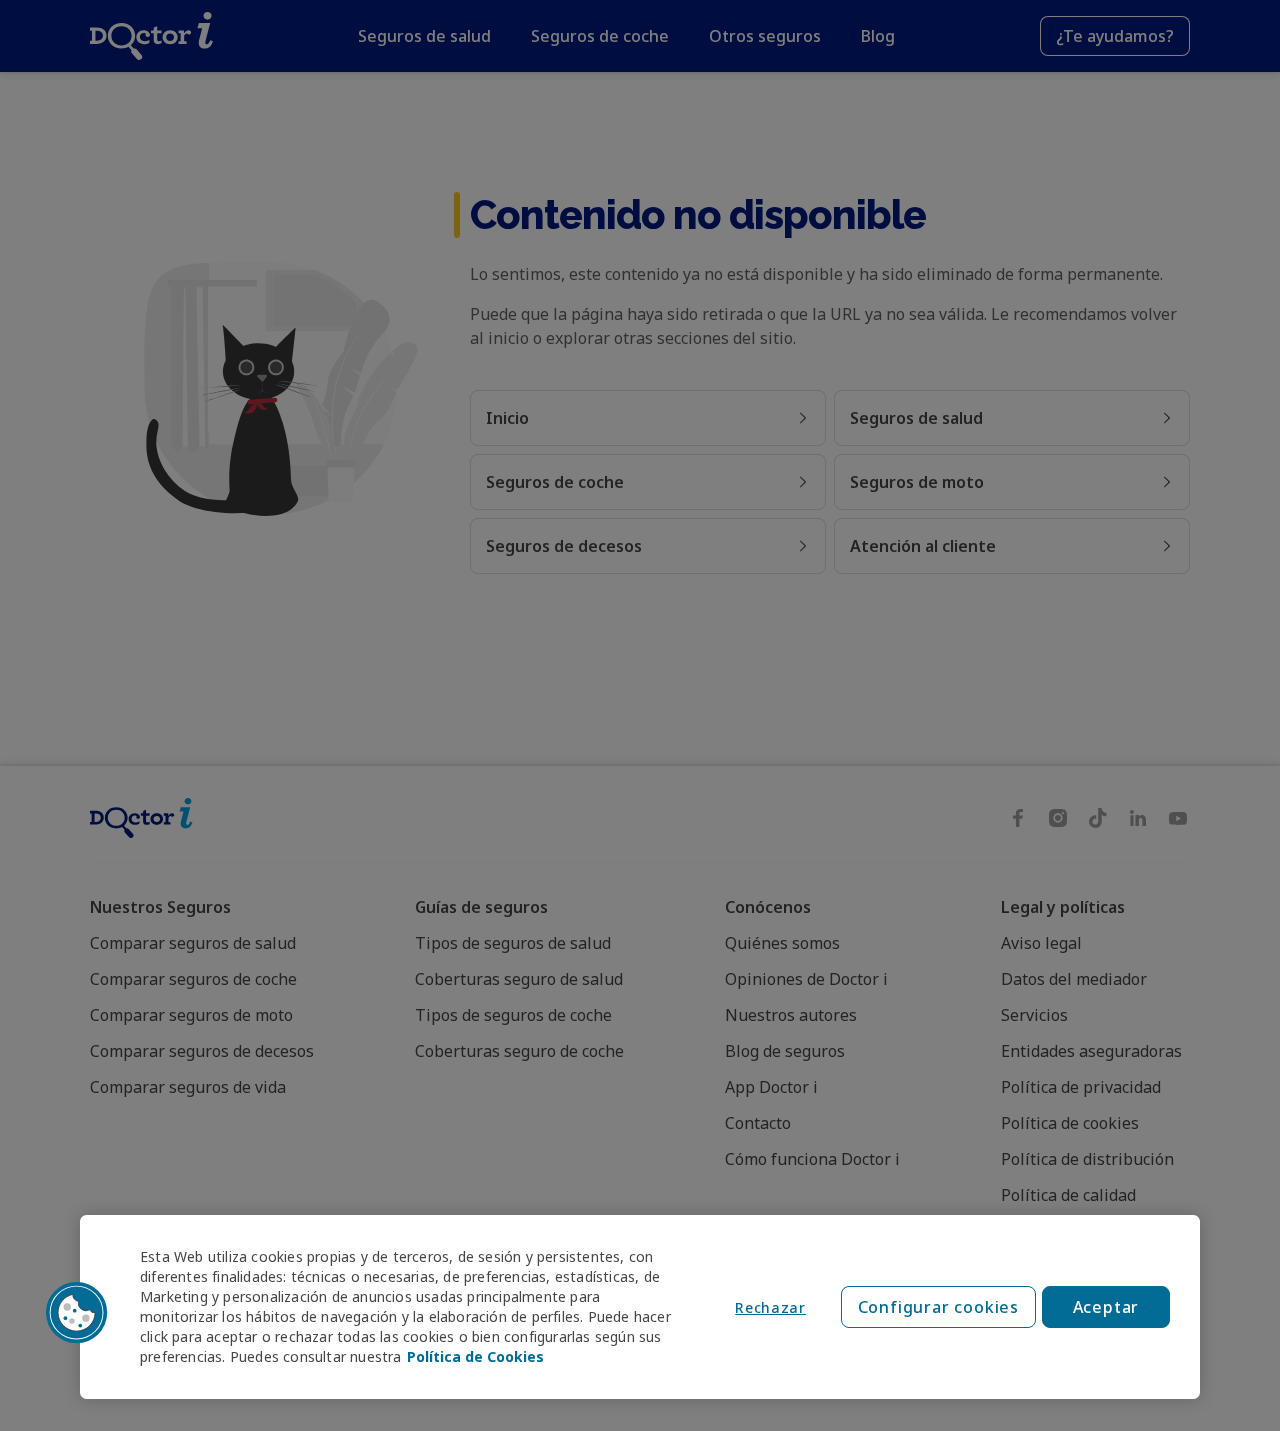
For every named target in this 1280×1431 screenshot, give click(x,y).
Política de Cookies (475, 1356)
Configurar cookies (938, 1307)
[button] (77, 1313)
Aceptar (1106, 1307)
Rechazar (770, 1307)
